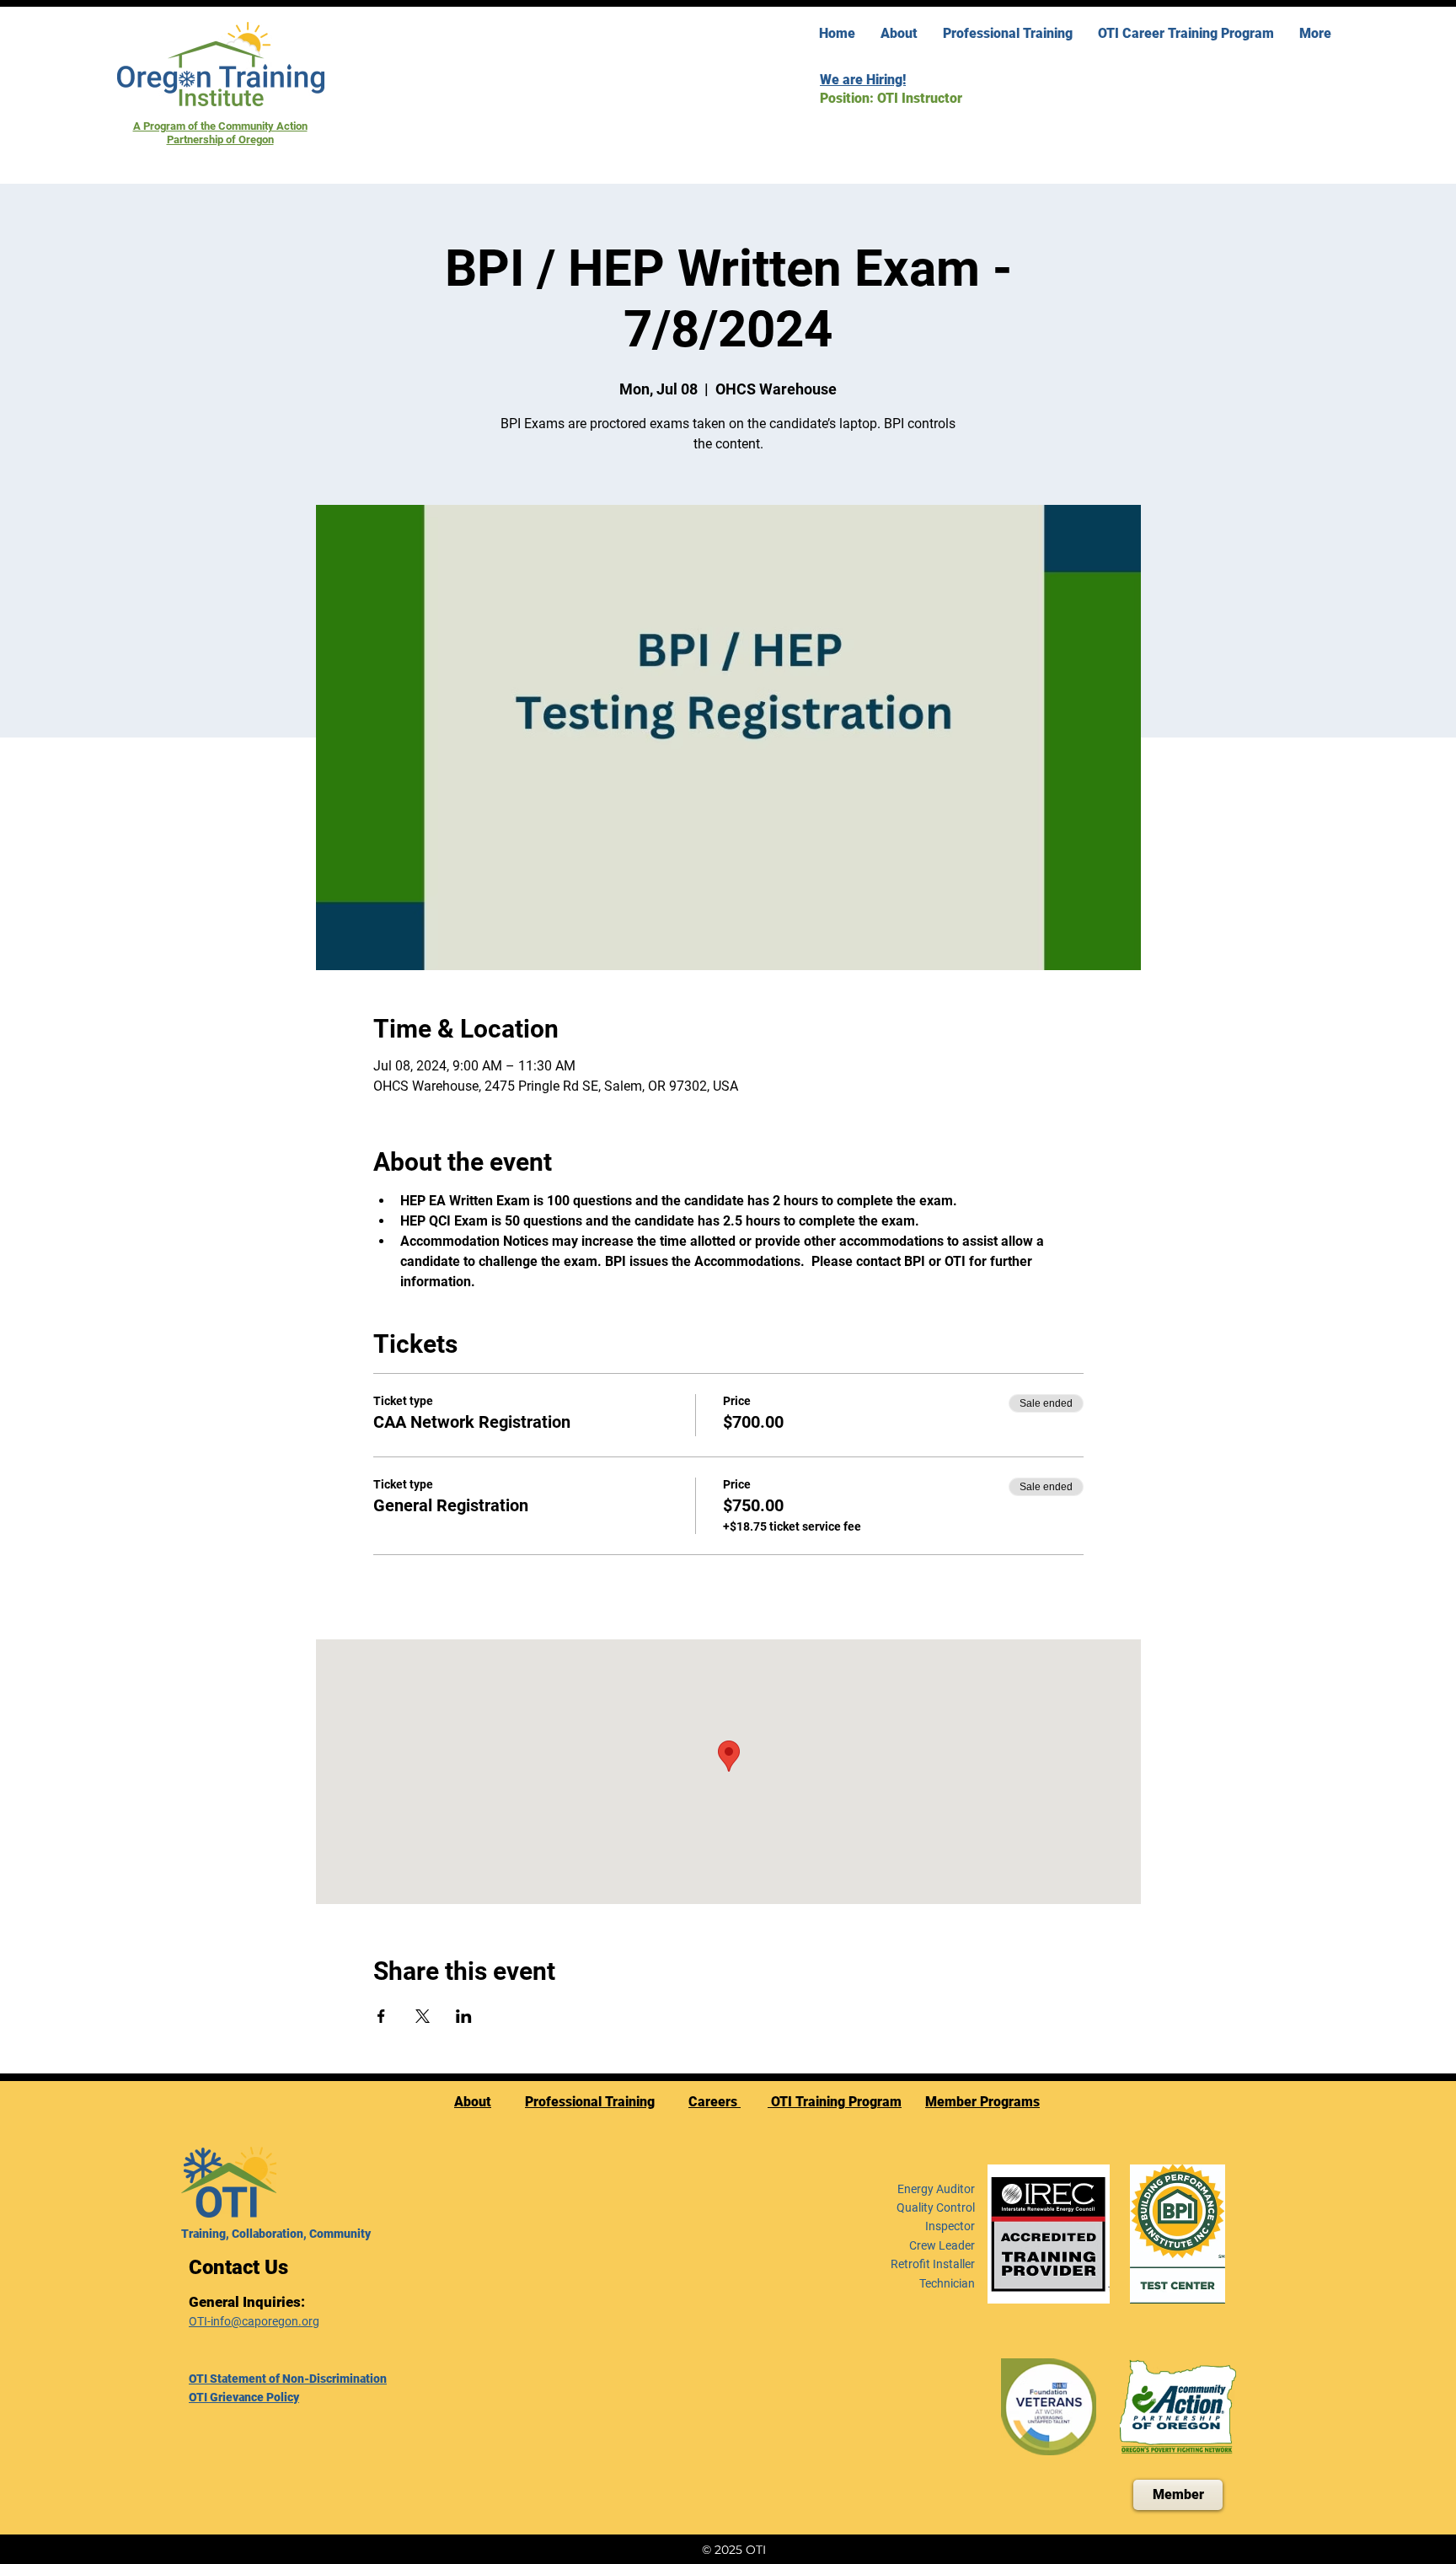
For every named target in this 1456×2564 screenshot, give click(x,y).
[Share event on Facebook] (381, 2016)
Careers (715, 2102)
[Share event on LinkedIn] (464, 2016)
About (473, 2102)
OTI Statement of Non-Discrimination (288, 2379)
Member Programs (982, 2102)
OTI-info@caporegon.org (254, 2321)
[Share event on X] (423, 2016)
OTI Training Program (835, 2102)
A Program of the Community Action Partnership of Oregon (220, 133)
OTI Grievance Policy (244, 2397)
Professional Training (590, 2102)
